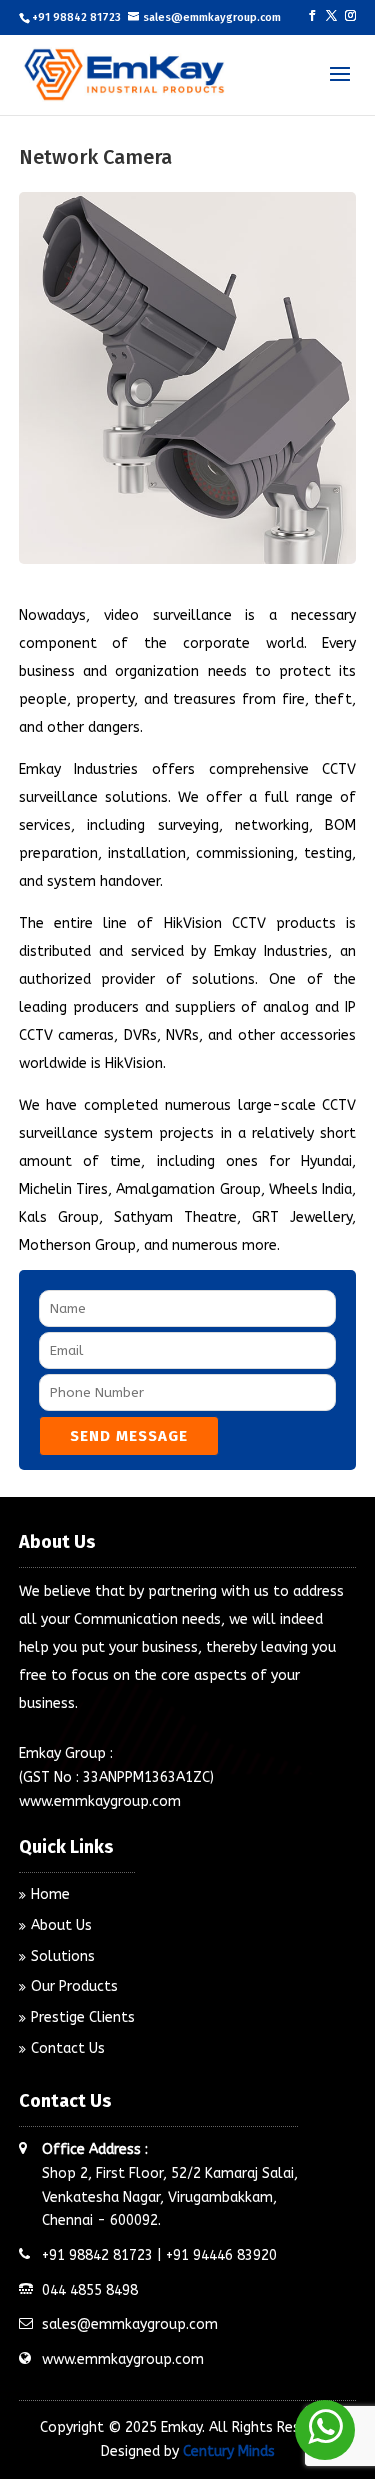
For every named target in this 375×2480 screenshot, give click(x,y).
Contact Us (68, 2048)
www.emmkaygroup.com (100, 1801)
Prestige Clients (83, 2017)
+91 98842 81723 (76, 17)
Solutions (63, 1956)
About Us (61, 1925)
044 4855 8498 (90, 2290)
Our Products (74, 1986)
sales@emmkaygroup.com (130, 2324)
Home (50, 1894)
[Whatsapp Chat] (325, 2430)
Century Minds (229, 2451)
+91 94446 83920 (221, 2255)
